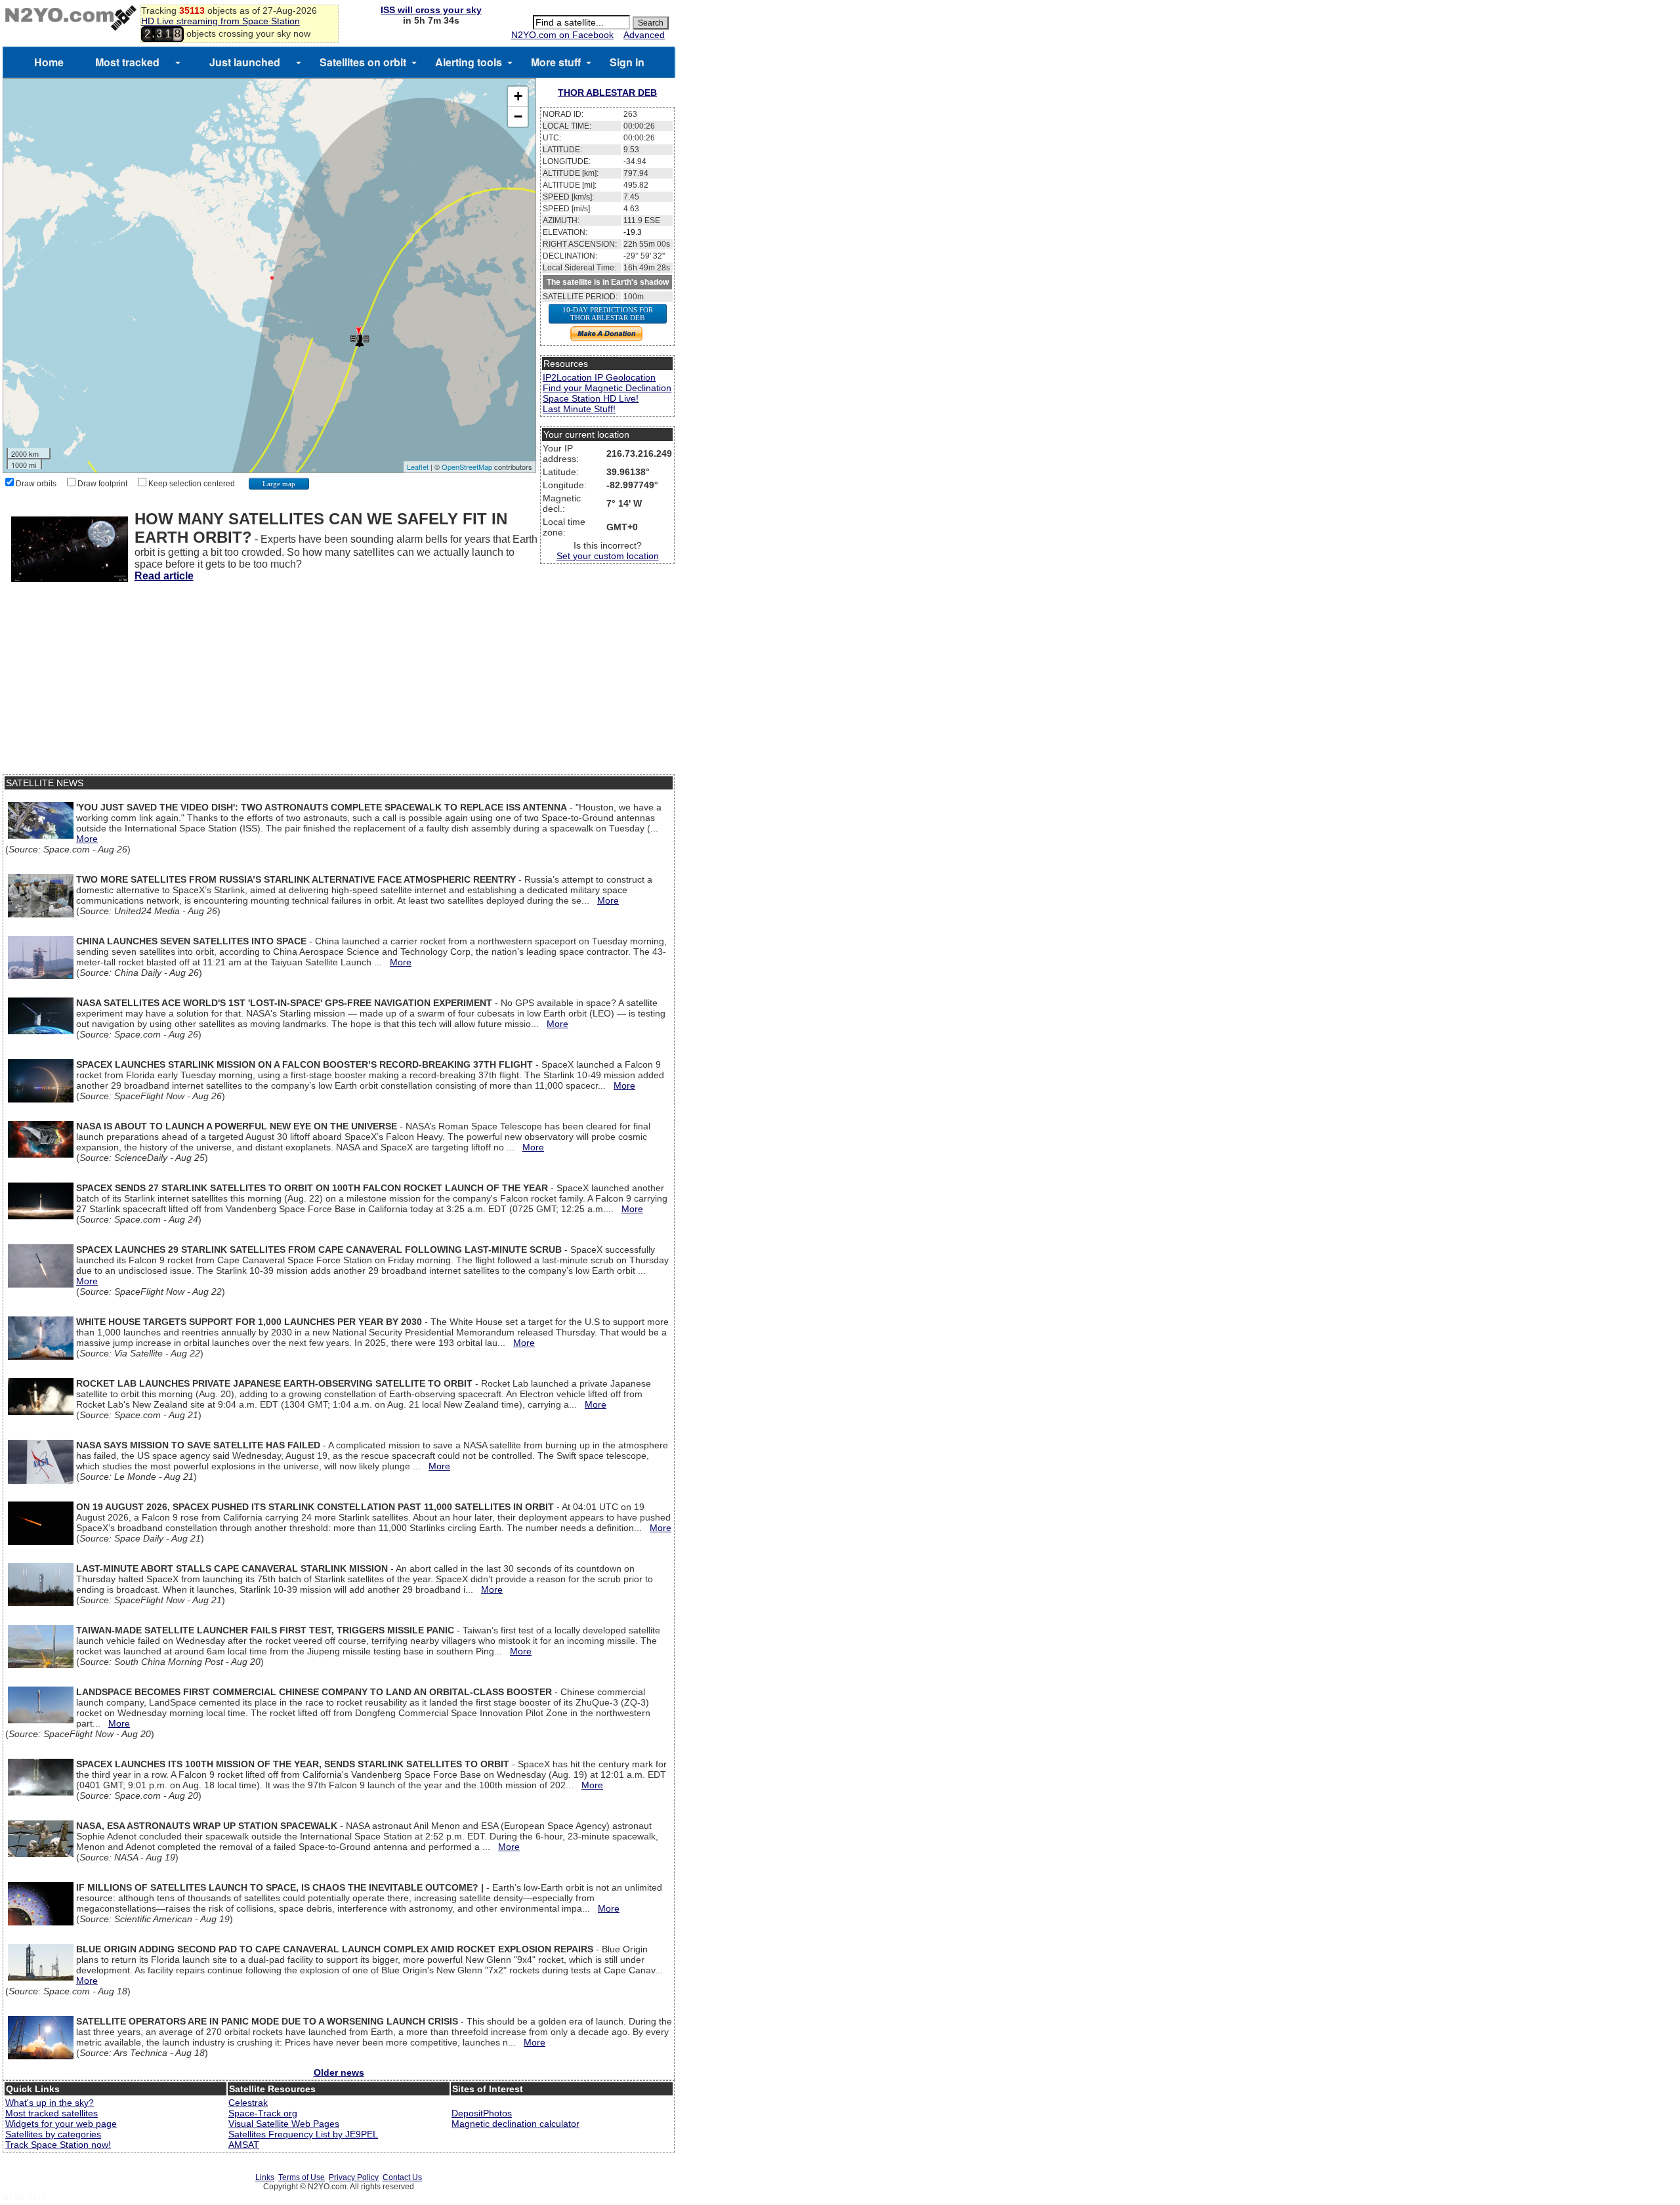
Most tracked (127, 62)
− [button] (518, 116)
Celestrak (248, 2103)
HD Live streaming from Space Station (220, 21)
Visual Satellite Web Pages (284, 2124)
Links (265, 2177)
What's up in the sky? (50, 2103)
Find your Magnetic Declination (607, 388)
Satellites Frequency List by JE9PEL (303, 2134)
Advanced (644, 35)
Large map (279, 484)
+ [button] (518, 96)
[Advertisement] (339, 682)
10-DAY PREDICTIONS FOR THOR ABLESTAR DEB (608, 314)
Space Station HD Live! (591, 398)
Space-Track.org (263, 2113)
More (87, 839)
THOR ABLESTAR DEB (607, 93)
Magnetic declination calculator (515, 2124)
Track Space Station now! (58, 2145)
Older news (339, 2072)
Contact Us (402, 2177)
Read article (164, 576)
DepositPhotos (482, 2113)
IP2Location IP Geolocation (599, 377)
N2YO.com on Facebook (562, 35)
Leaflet (418, 467)
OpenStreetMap (467, 467)
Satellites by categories (53, 2134)
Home (49, 62)
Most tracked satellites (52, 2113)
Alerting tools (469, 62)
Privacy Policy (354, 2177)
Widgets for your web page (61, 2124)
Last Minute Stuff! (579, 409)
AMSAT (244, 2145)
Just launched (245, 62)
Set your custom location (608, 556)
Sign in (627, 62)
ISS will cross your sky (431, 10)
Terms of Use (302, 2177)
